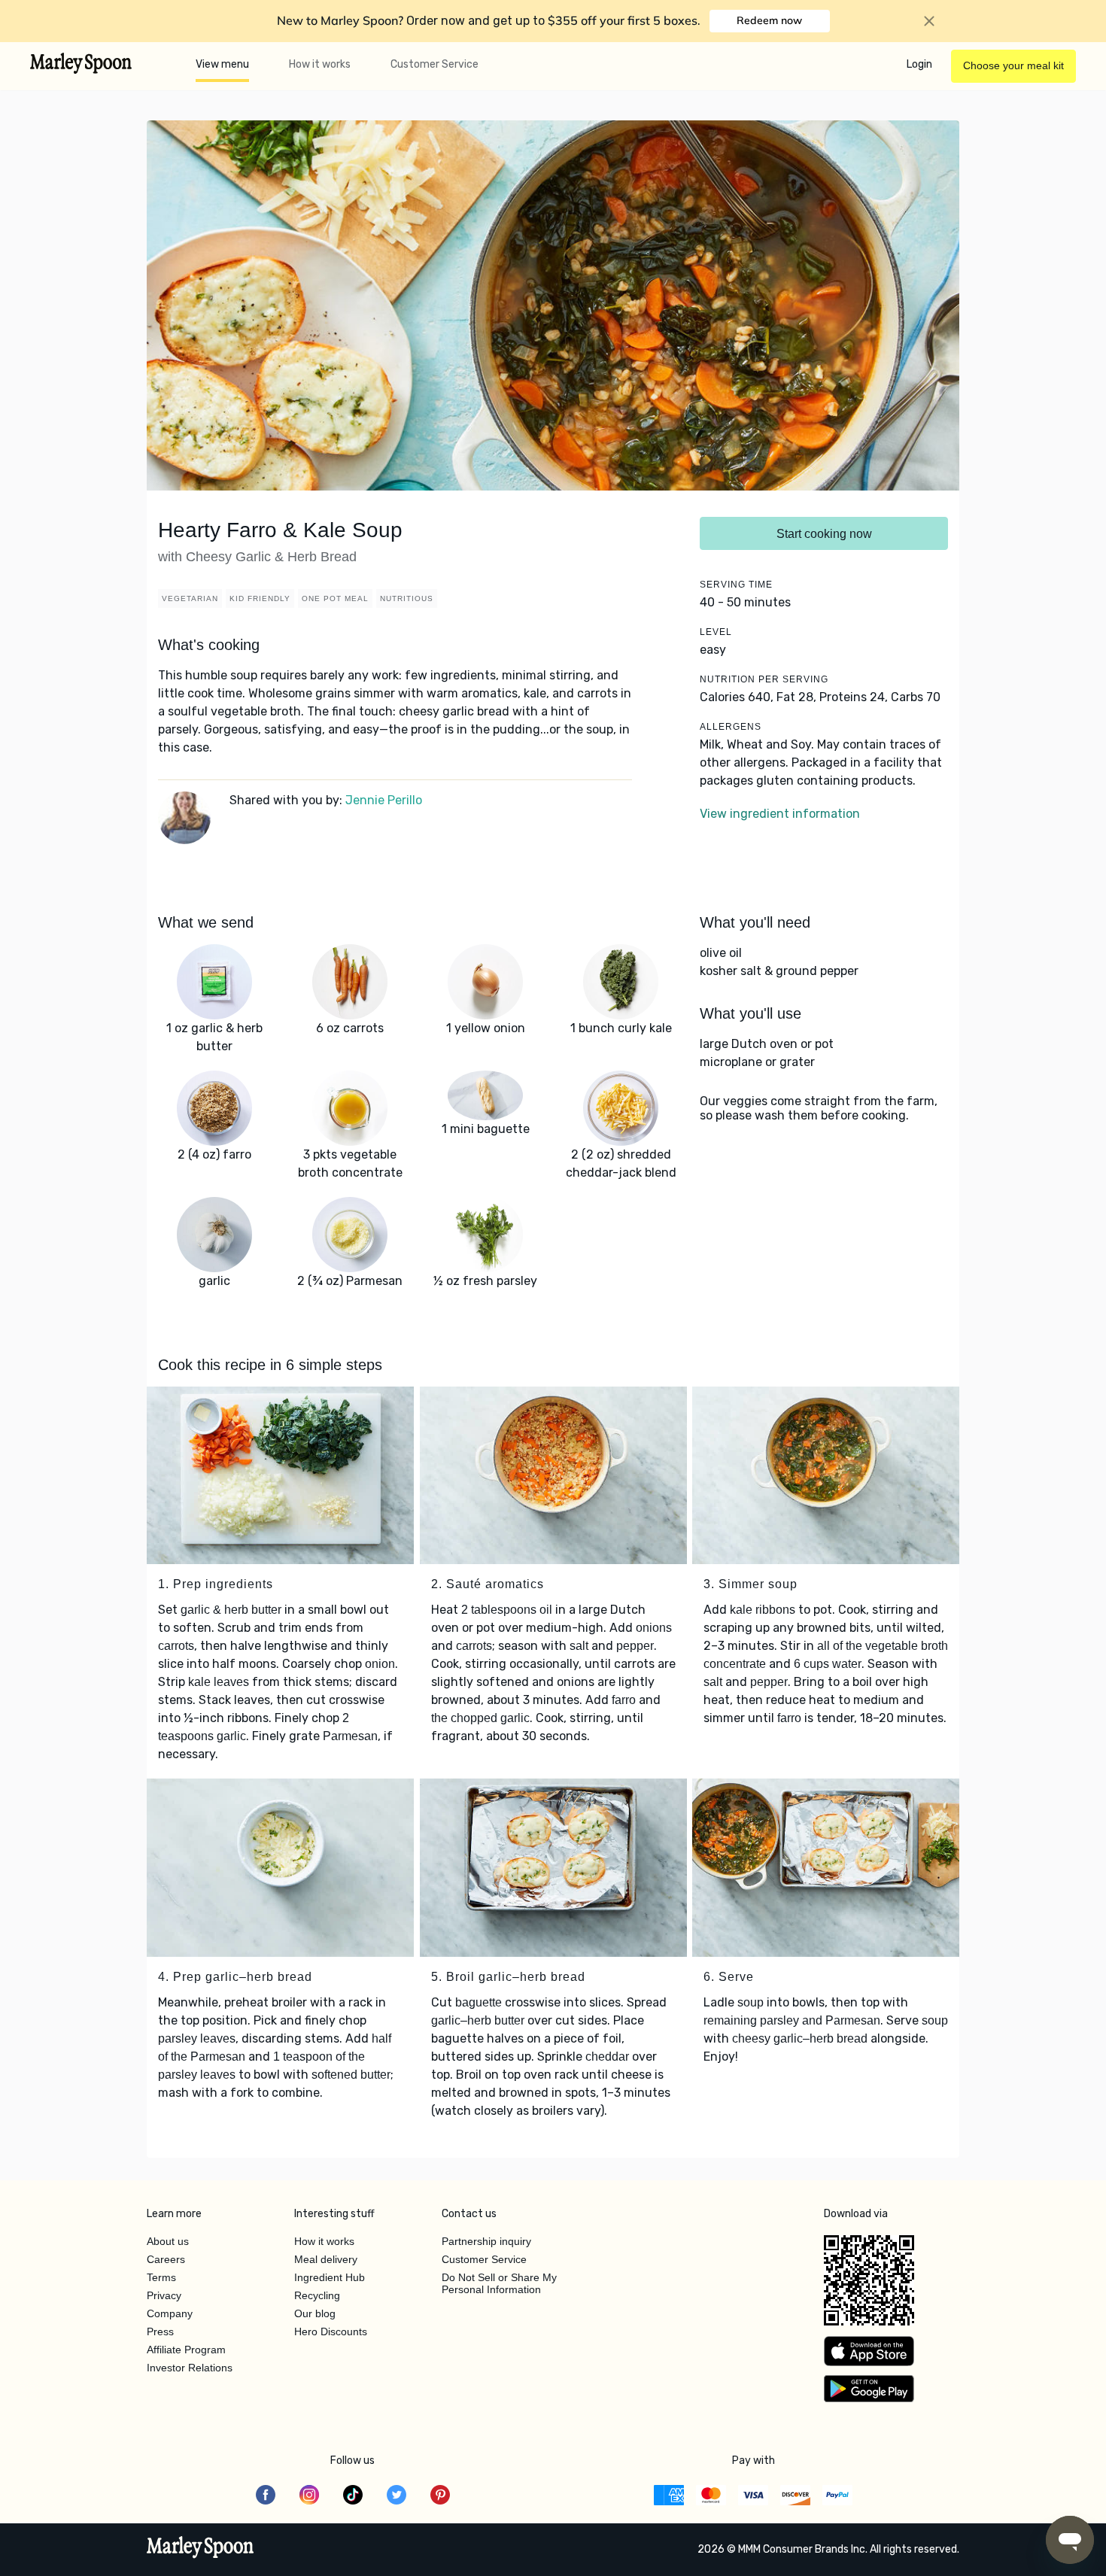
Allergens (731, 727)
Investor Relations (190, 2368)
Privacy (164, 2295)
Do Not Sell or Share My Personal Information (499, 2283)
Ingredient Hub (330, 2277)
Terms (161, 2277)
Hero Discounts (331, 2331)
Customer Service (434, 64)
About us (168, 2241)
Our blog (315, 2313)
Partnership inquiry (486, 2241)
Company (170, 2313)
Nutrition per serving (764, 679)
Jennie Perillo (384, 800)
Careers (166, 2259)
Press (160, 2331)
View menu (222, 64)
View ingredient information (780, 814)
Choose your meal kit (1013, 65)
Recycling (317, 2295)
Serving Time (736, 585)
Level (716, 632)
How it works (320, 64)
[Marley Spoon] (201, 2549)
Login (919, 64)
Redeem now (769, 20)
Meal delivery (326, 2259)
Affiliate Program (186, 2350)
